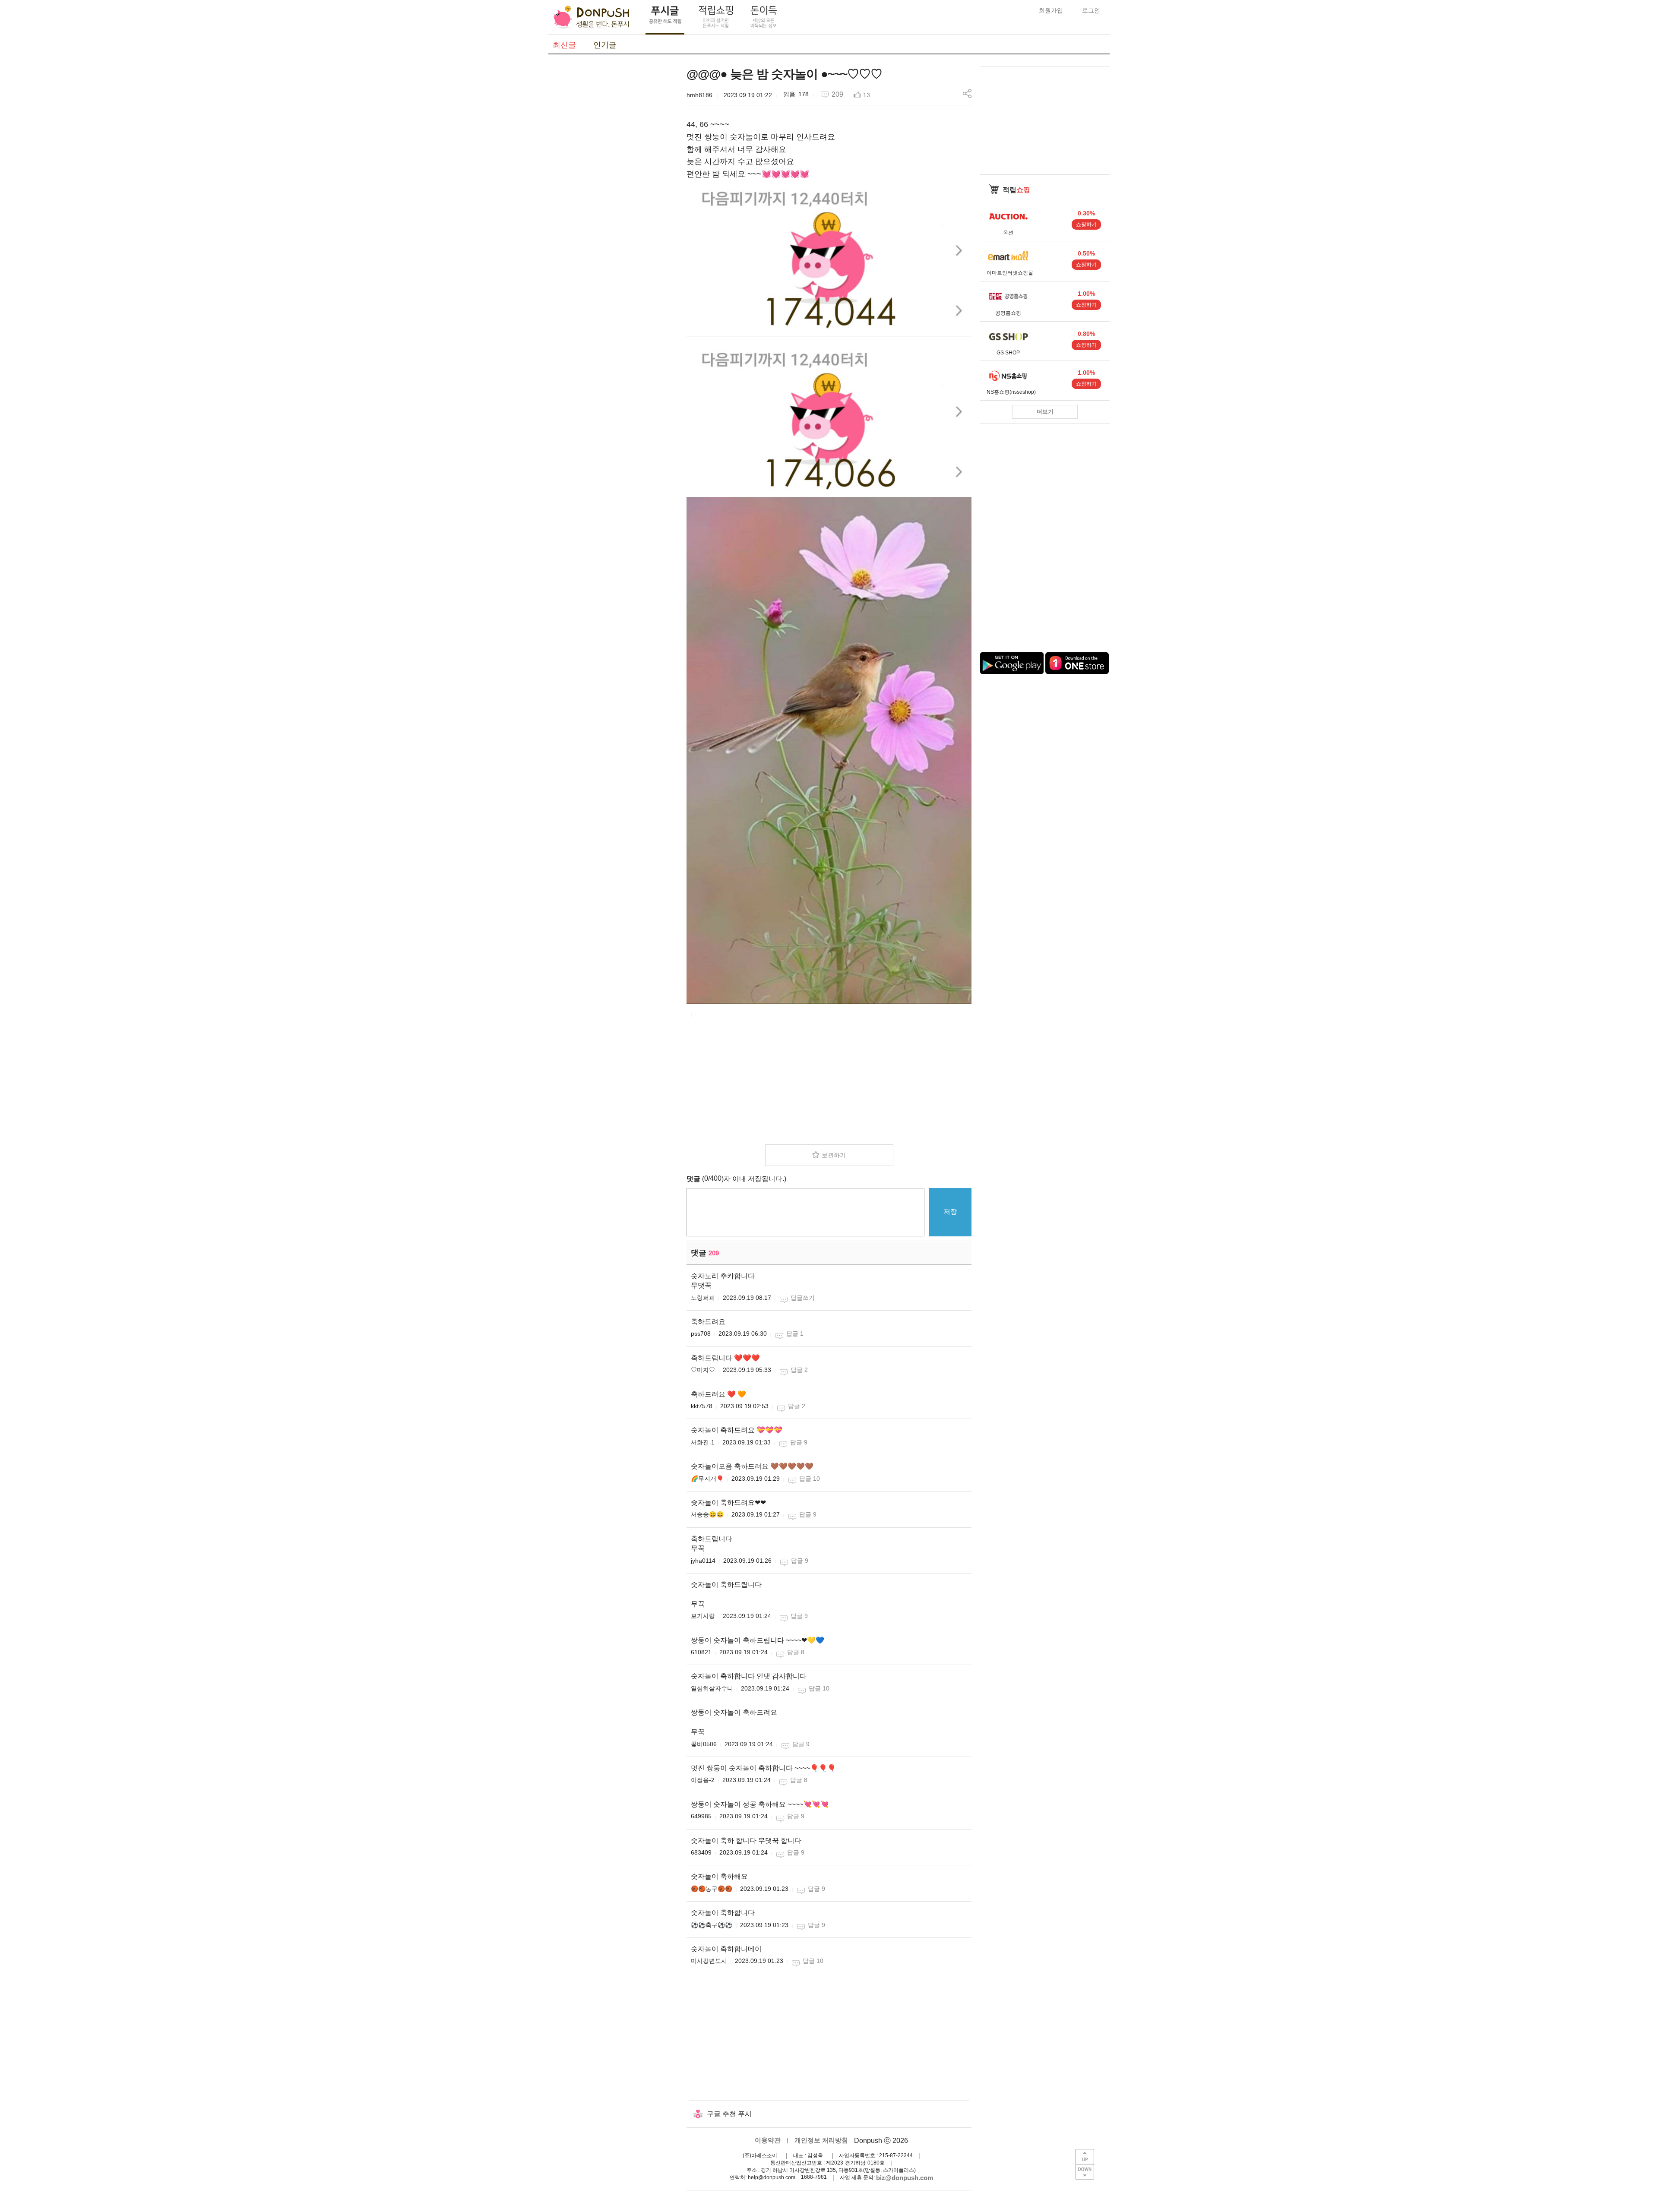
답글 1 (795, 1334)
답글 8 (796, 1652)
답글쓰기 (803, 1298)
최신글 (564, 45)
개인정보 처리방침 (821, 2140)
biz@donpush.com (905, 2178)
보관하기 (834, 1155)
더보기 (1045, 412)
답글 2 (799, 1370)
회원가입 (1051, 10)
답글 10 (810, 1479)
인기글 (605, 45)
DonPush (592, 17)
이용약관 (768, 2140)
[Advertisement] (613, 196)
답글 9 (799, 1442)
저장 (950, 1212)
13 (867, 95)
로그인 (1091, 10)
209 (837, 94)
